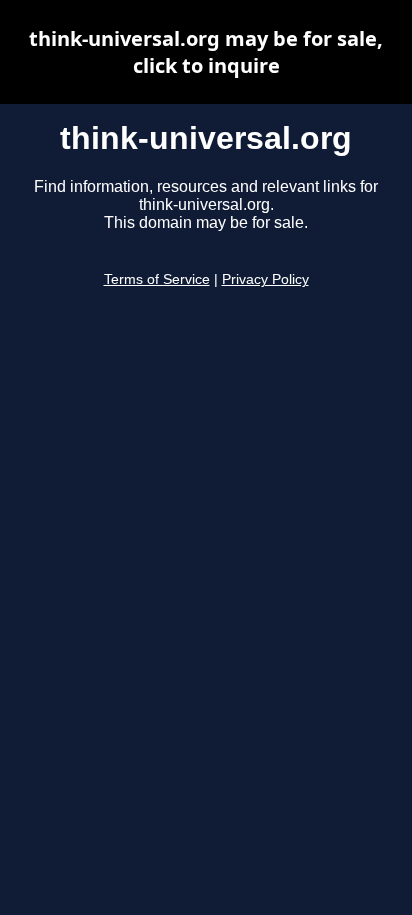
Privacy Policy (265, 279)
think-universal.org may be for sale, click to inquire (206, 52)
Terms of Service (157, 279)
